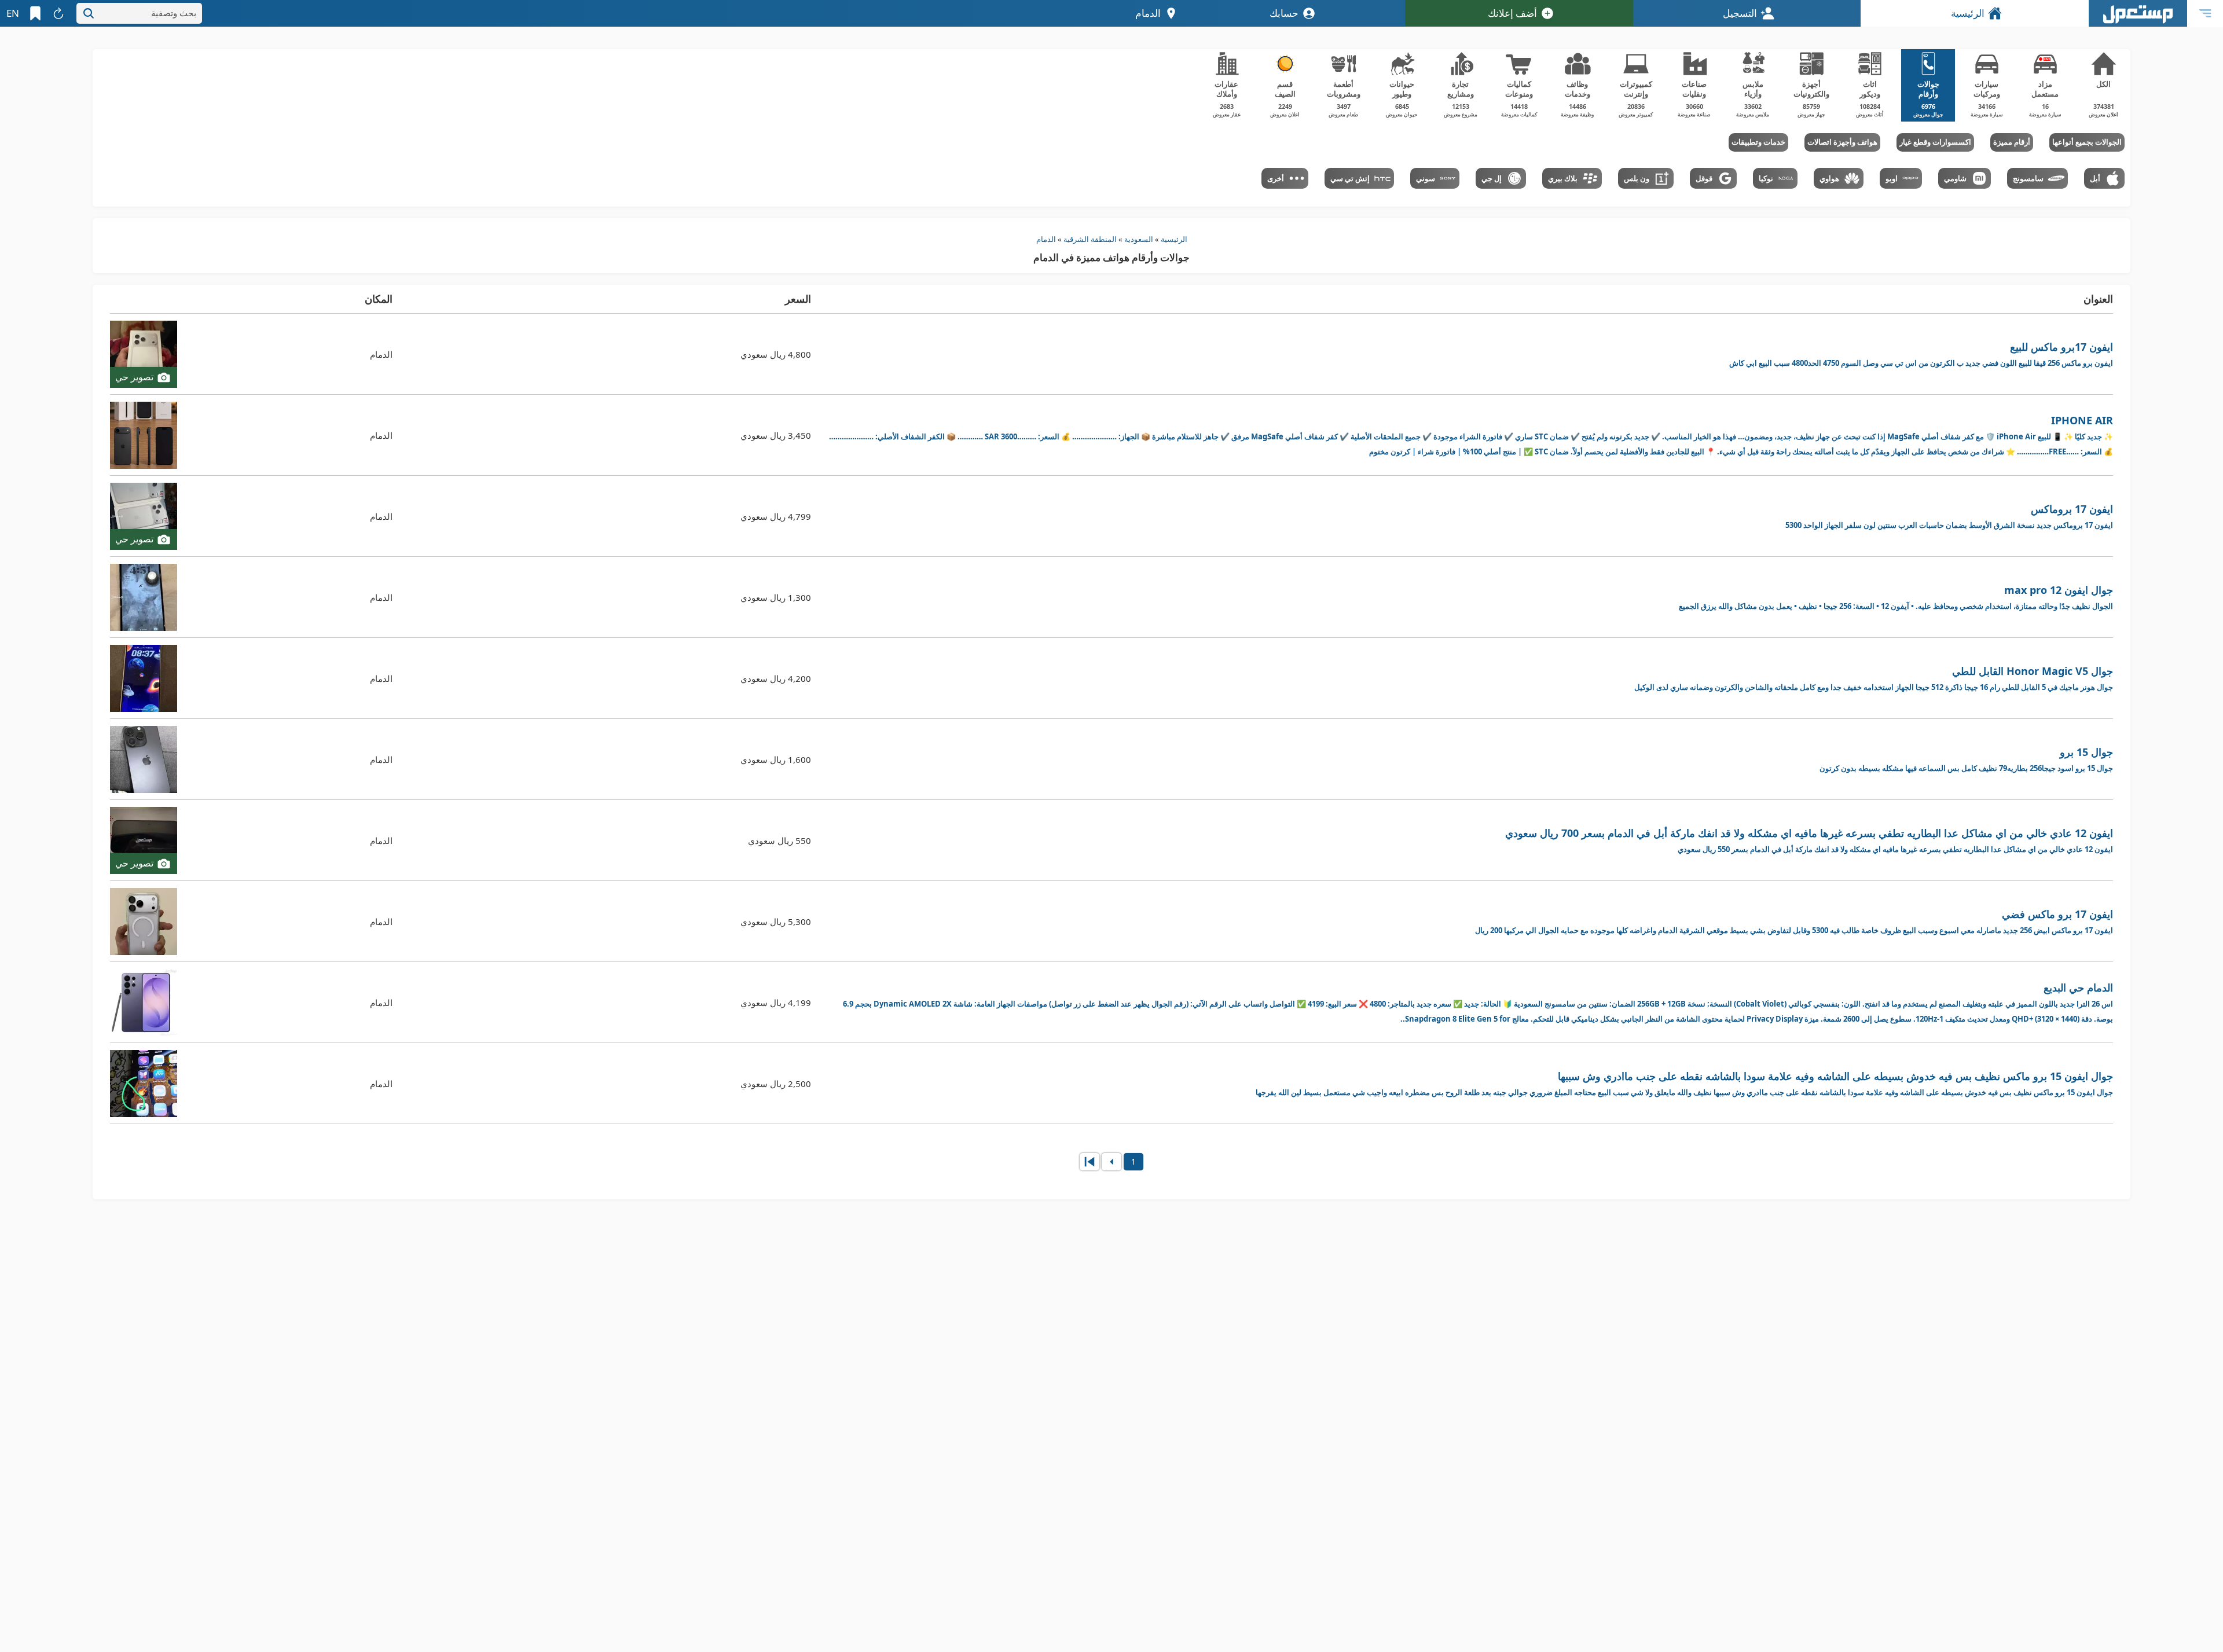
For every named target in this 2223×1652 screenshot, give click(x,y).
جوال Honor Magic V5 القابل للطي (1874, 678)
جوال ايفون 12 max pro (1896, 597)
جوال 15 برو (1966, 759)
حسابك (1284, 13)
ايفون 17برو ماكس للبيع (1921, 354)
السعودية (1139, 239)
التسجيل (1740, 13)
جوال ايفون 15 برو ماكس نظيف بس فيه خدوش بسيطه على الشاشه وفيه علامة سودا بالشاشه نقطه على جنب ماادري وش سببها (1684, 1083)
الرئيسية (1968, 13)
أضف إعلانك (1512, 13)
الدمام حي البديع (1478, 1002)
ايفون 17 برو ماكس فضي (1794, 921)
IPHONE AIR (1471, 435)
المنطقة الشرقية (1090, 239)
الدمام (1046, 239)
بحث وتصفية (174, 13)
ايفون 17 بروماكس (1949, 516)
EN (13, 13)
